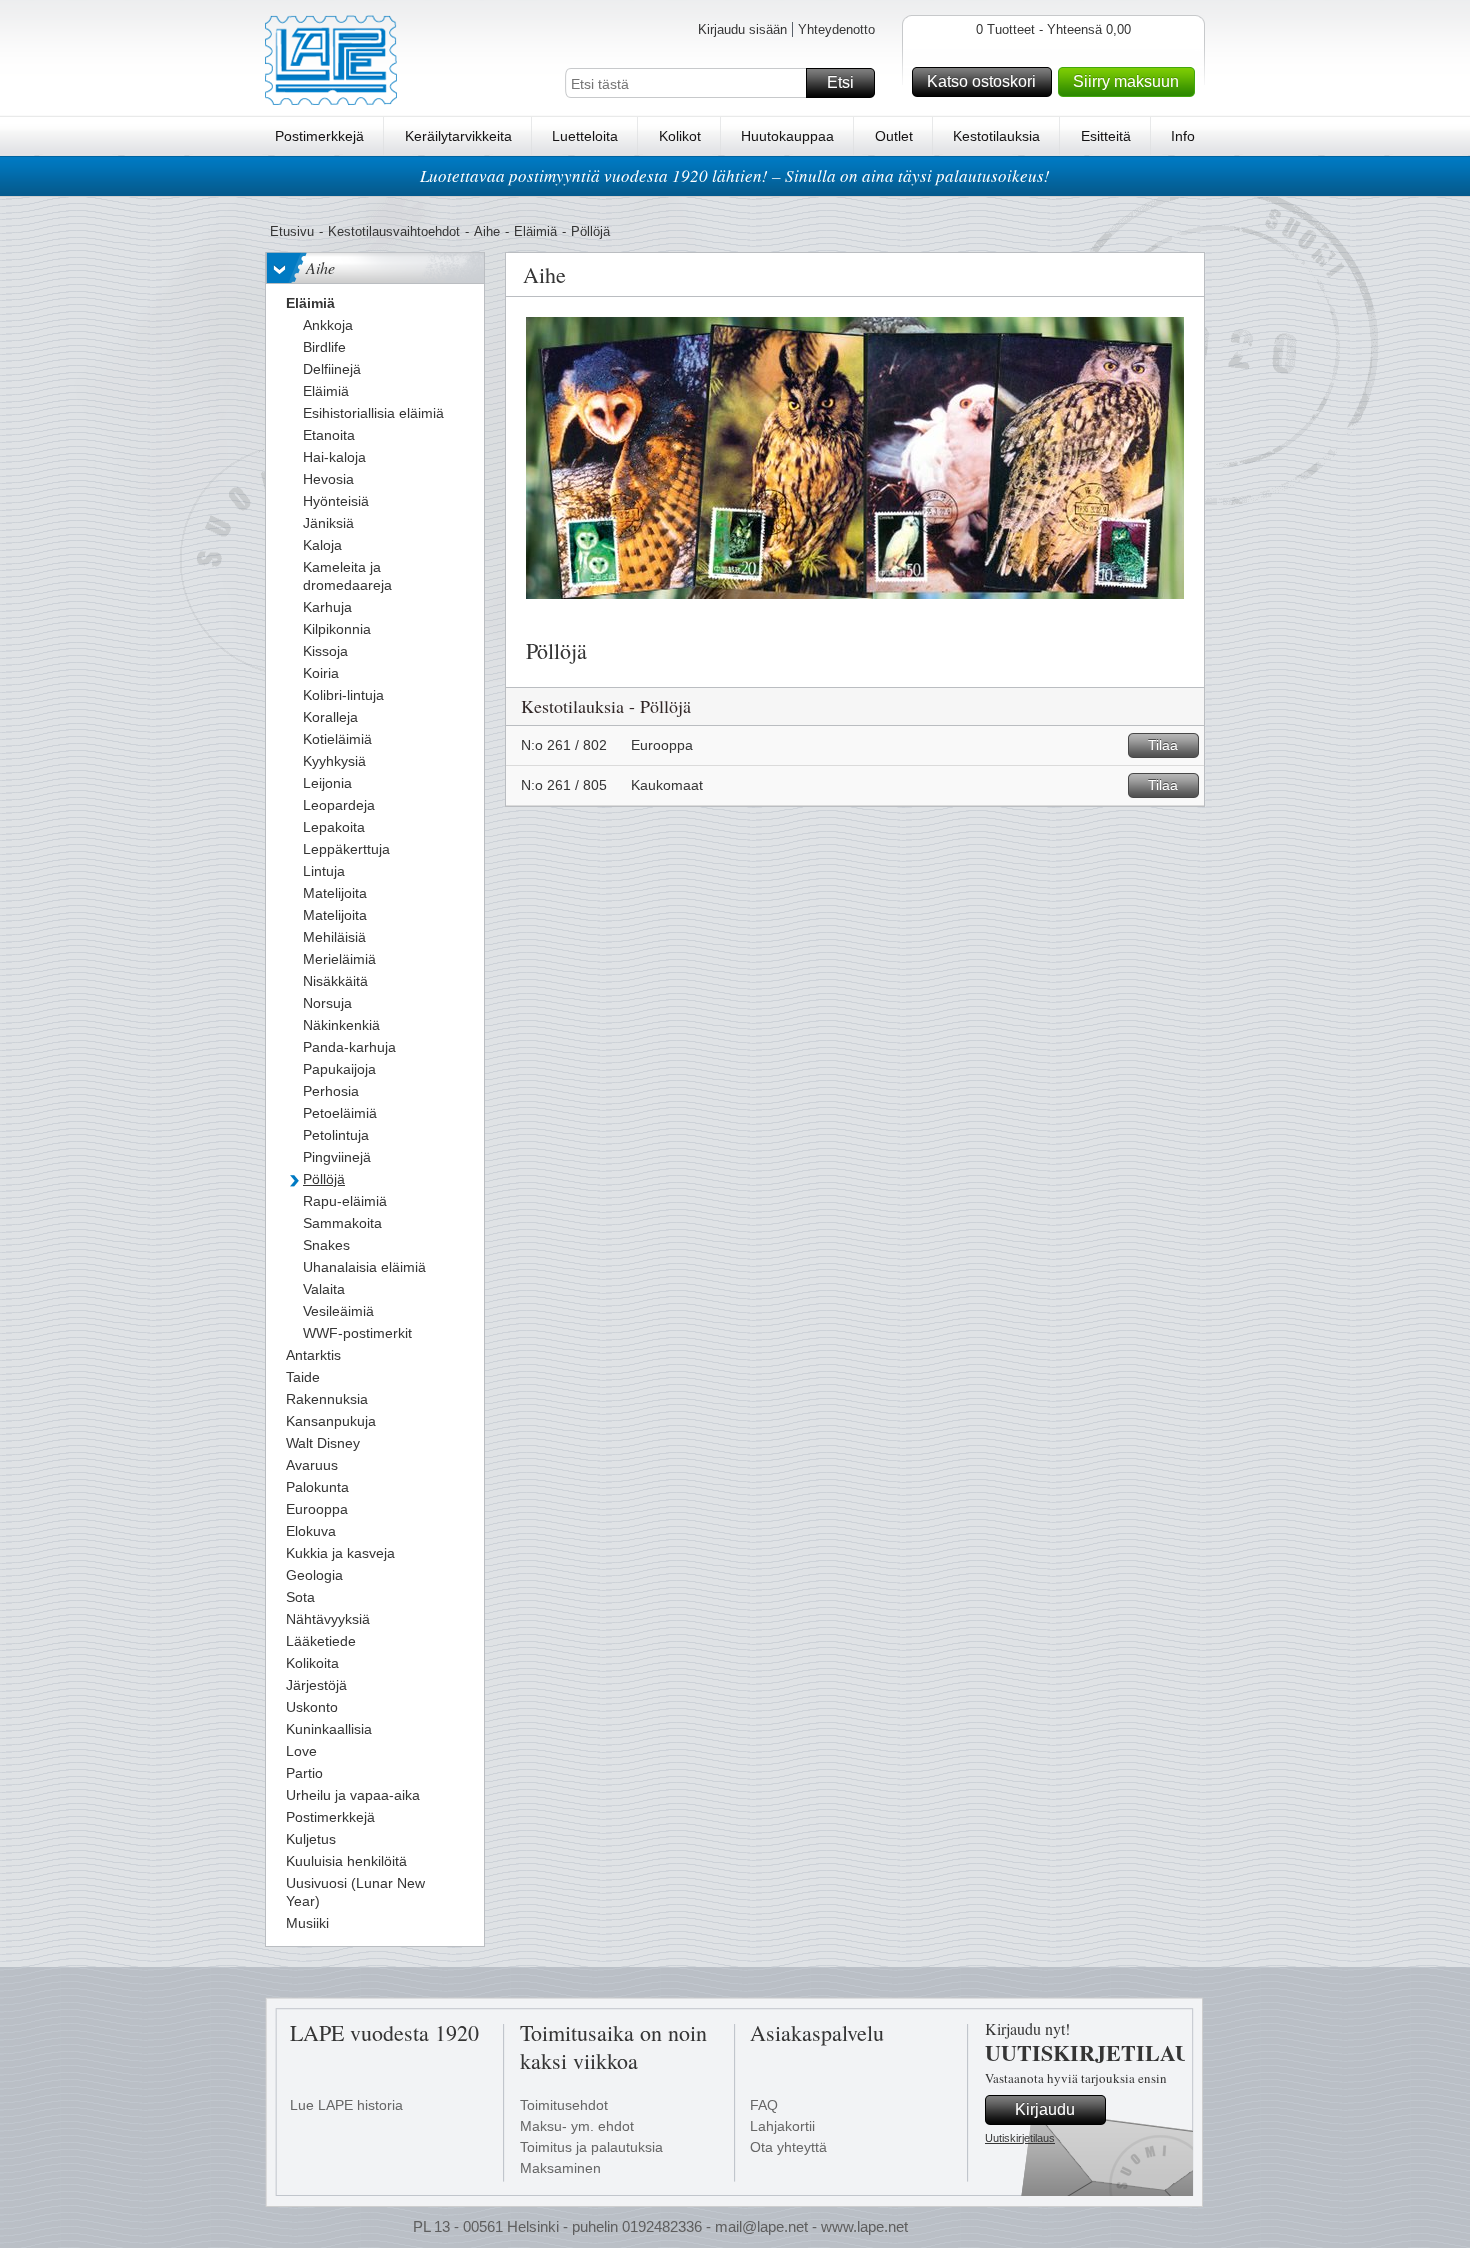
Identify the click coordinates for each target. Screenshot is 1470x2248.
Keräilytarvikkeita (458, 136)
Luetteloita (585, 136)
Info (1183, 136)
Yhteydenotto (836, 29)
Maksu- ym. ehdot (577, 2126)
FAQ (764, 2105)
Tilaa (1163, 745)
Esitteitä (1106, 136)
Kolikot (680, 136)
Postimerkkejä (319, 136)
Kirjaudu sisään (742, 29)
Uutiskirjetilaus (1020, 2138)
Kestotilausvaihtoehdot (394, 231)
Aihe (487, 231)
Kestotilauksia (996, 136)
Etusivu (292, 231)
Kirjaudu (1045, 2109)
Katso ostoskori (981, 81)
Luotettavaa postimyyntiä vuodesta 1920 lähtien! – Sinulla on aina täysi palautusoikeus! (735, 175)
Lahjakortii (782, 2126)
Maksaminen (560, 2168)
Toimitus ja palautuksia (591, 2147)
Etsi (840, 82)
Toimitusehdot (564, 2105)
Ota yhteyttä (788, 2147)
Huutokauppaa (787, 136)
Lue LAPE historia (346, 2105)
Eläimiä (535, 231)
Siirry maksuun (1126, 81)
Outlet (894, 136)
